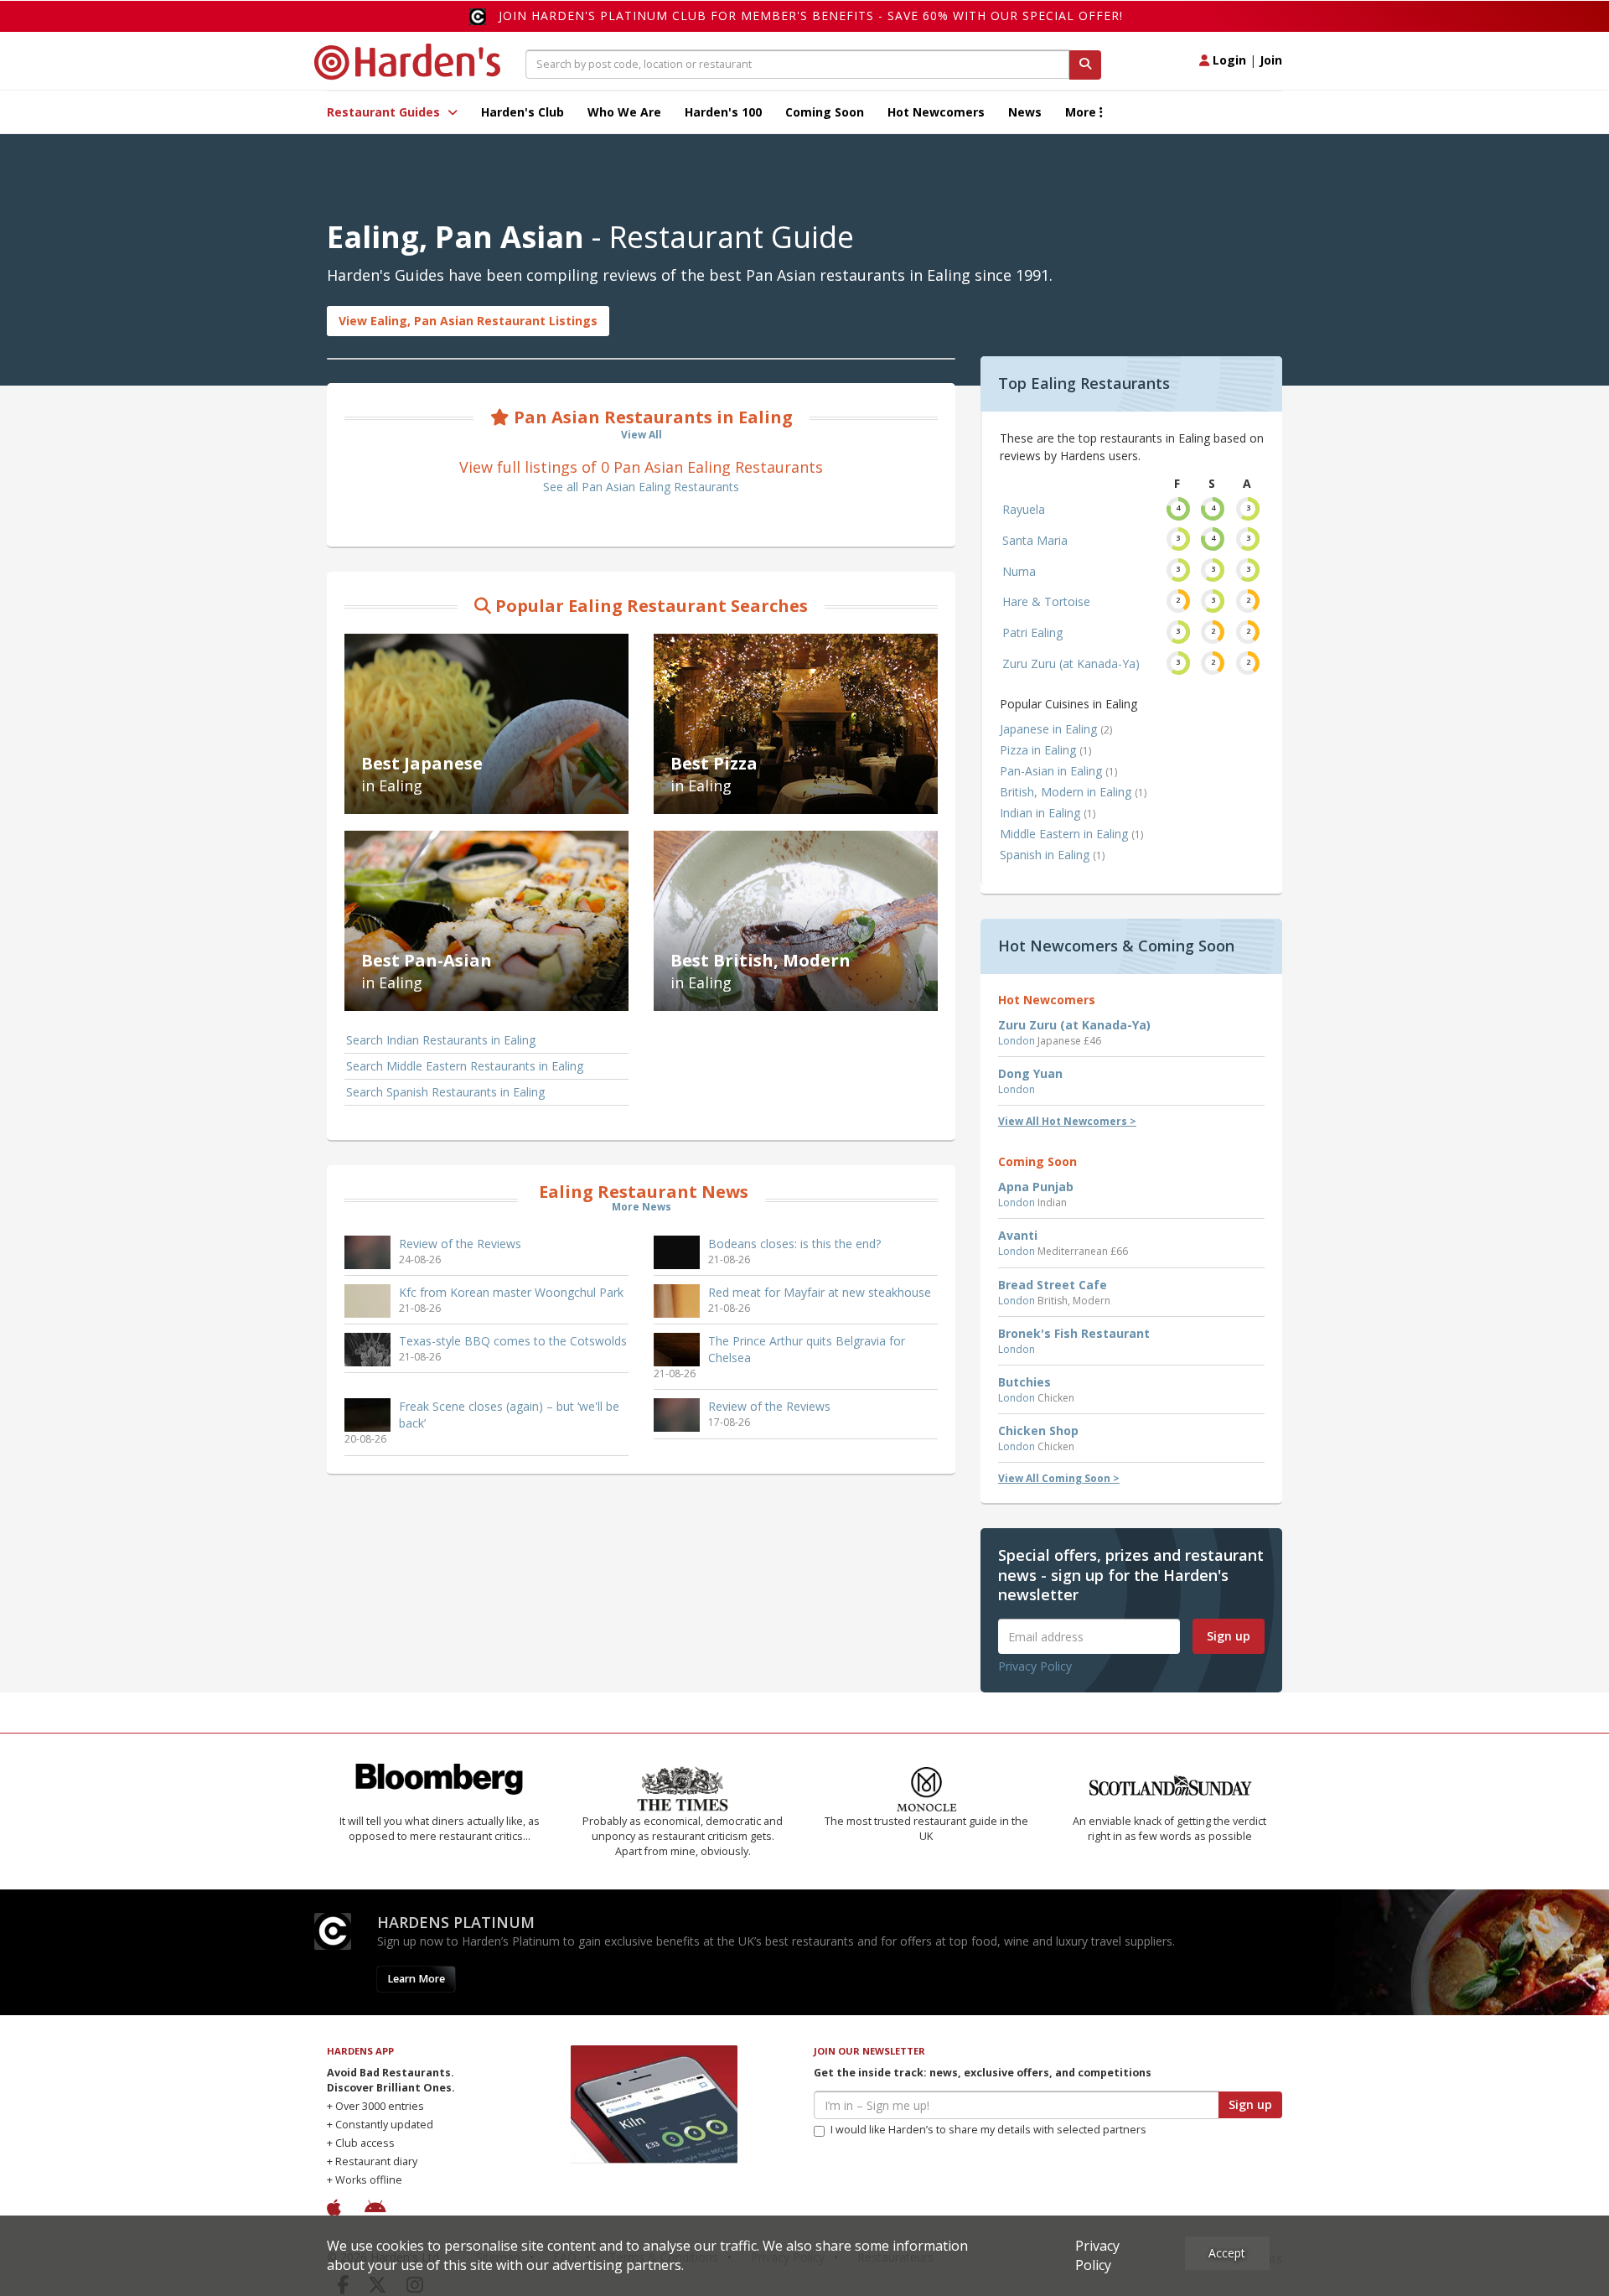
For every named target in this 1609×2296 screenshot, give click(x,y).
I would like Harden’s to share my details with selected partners (988, 2130)
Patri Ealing (1032, 632)
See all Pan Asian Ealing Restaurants (641, 487)
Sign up (1229, 1636)
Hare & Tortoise (1046, 601)
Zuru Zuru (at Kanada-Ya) (1071, 663)
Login (1228, 60)
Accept (1227, 2253)
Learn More (416, 1979)
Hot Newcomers (936, 112)
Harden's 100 (723, 112)
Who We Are (624, 112)
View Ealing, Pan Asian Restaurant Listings (468, 321)
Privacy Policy (1035, 1666)
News (1025, 112)
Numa (1019, 571)
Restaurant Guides (385, 112)
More (1082, 112)
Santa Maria (1035, 540)
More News (642, 1207)
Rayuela (1024, 509)
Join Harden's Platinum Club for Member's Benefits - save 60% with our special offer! (811, 16)
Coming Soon (825, 112)
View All (642, 435)
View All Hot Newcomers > (1067, 1121)
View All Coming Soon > (1059, 1478)
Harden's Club (523, 112)
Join (1271, 60)
